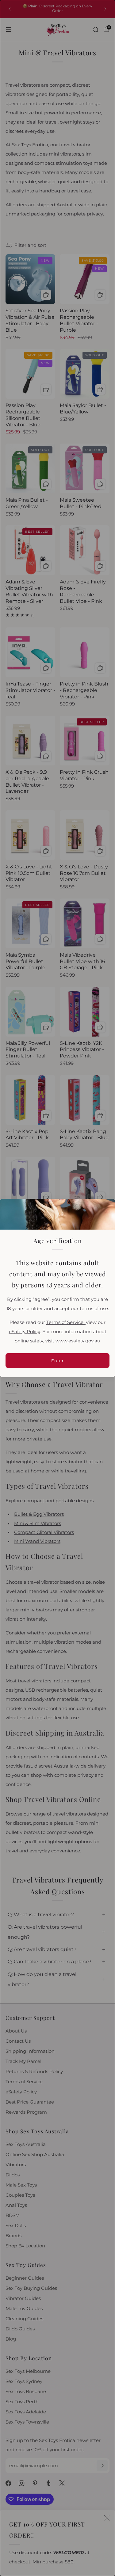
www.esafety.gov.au (78, 1341)
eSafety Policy (25, 1332)
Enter (57, 1361)
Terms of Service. (66, 1322)
